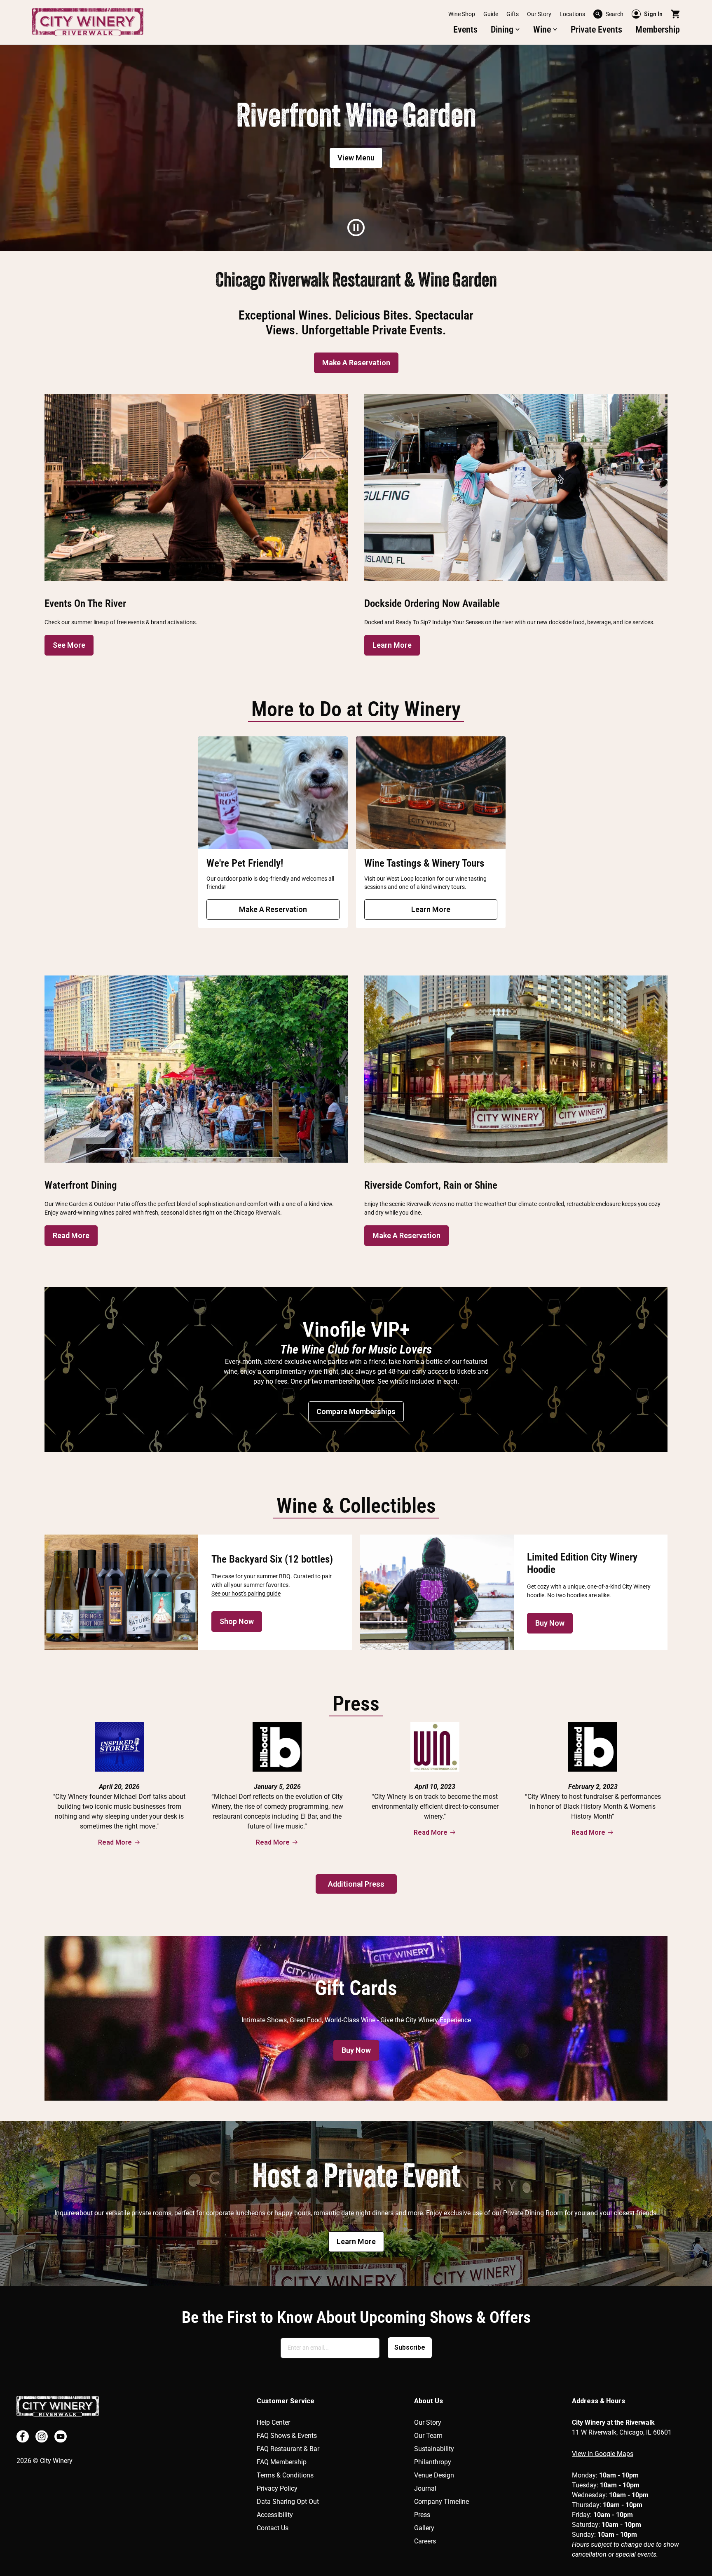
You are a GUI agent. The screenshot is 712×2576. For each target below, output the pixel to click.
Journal (425, 2488)
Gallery (424, 2528)
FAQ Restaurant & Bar (288, 2449)
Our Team (428, 2436)
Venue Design (434, 2475)
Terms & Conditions (285, 2475)
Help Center (273, 2422)
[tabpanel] (356, 148)
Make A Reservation (356, 363)
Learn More (392, 645)
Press (422, 2515)
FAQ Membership (282, 2462)
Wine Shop (462, 14)
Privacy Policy (277, 2488)
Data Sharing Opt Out (288, 2502)
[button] (505, 30)
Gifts (513, 14)
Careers (425, 2541)
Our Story (539, 14)
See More (69, 645)
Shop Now (237, 1621)
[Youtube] (61, 2436)
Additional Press (356, 1884)
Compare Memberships (356, 1411)
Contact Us (273, 2528)
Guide (491, 14)
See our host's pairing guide (246, 1594)
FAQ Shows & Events (287, 2436)
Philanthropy (433, 2462)
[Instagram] (42, 2436)
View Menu (356, 158)
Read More (71, 1235)
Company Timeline (441, 2502)
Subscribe (410, 2347)
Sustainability (434, 2449)
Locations (572, 14)
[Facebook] (23, 2436)
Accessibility (275, 2515)
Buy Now (550, 1623)
